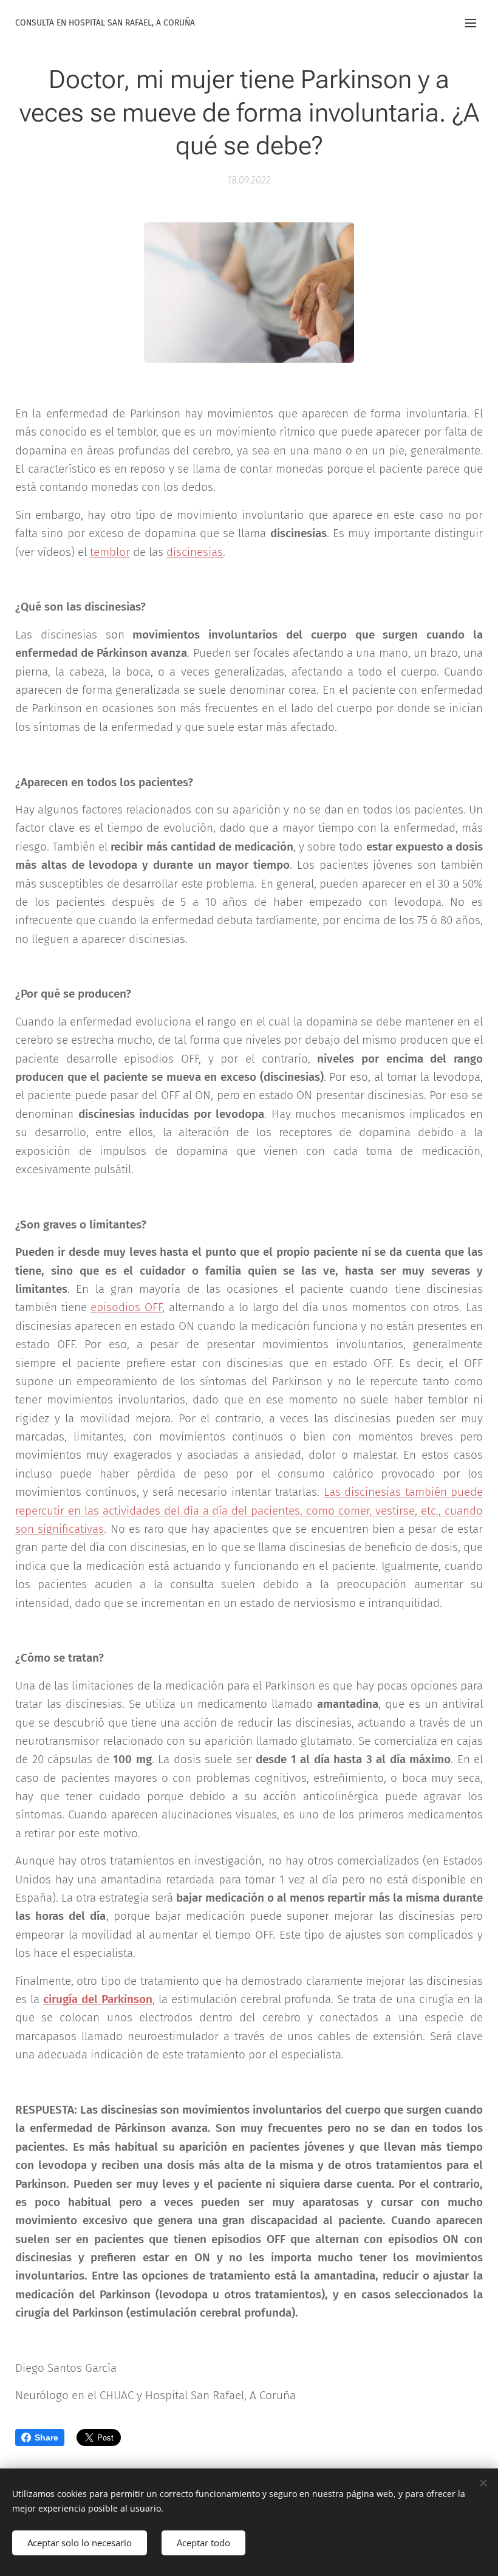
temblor (110, 552)
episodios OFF (126, 1307)
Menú (471, 22)
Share (46, 2437)
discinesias (195, 552)
